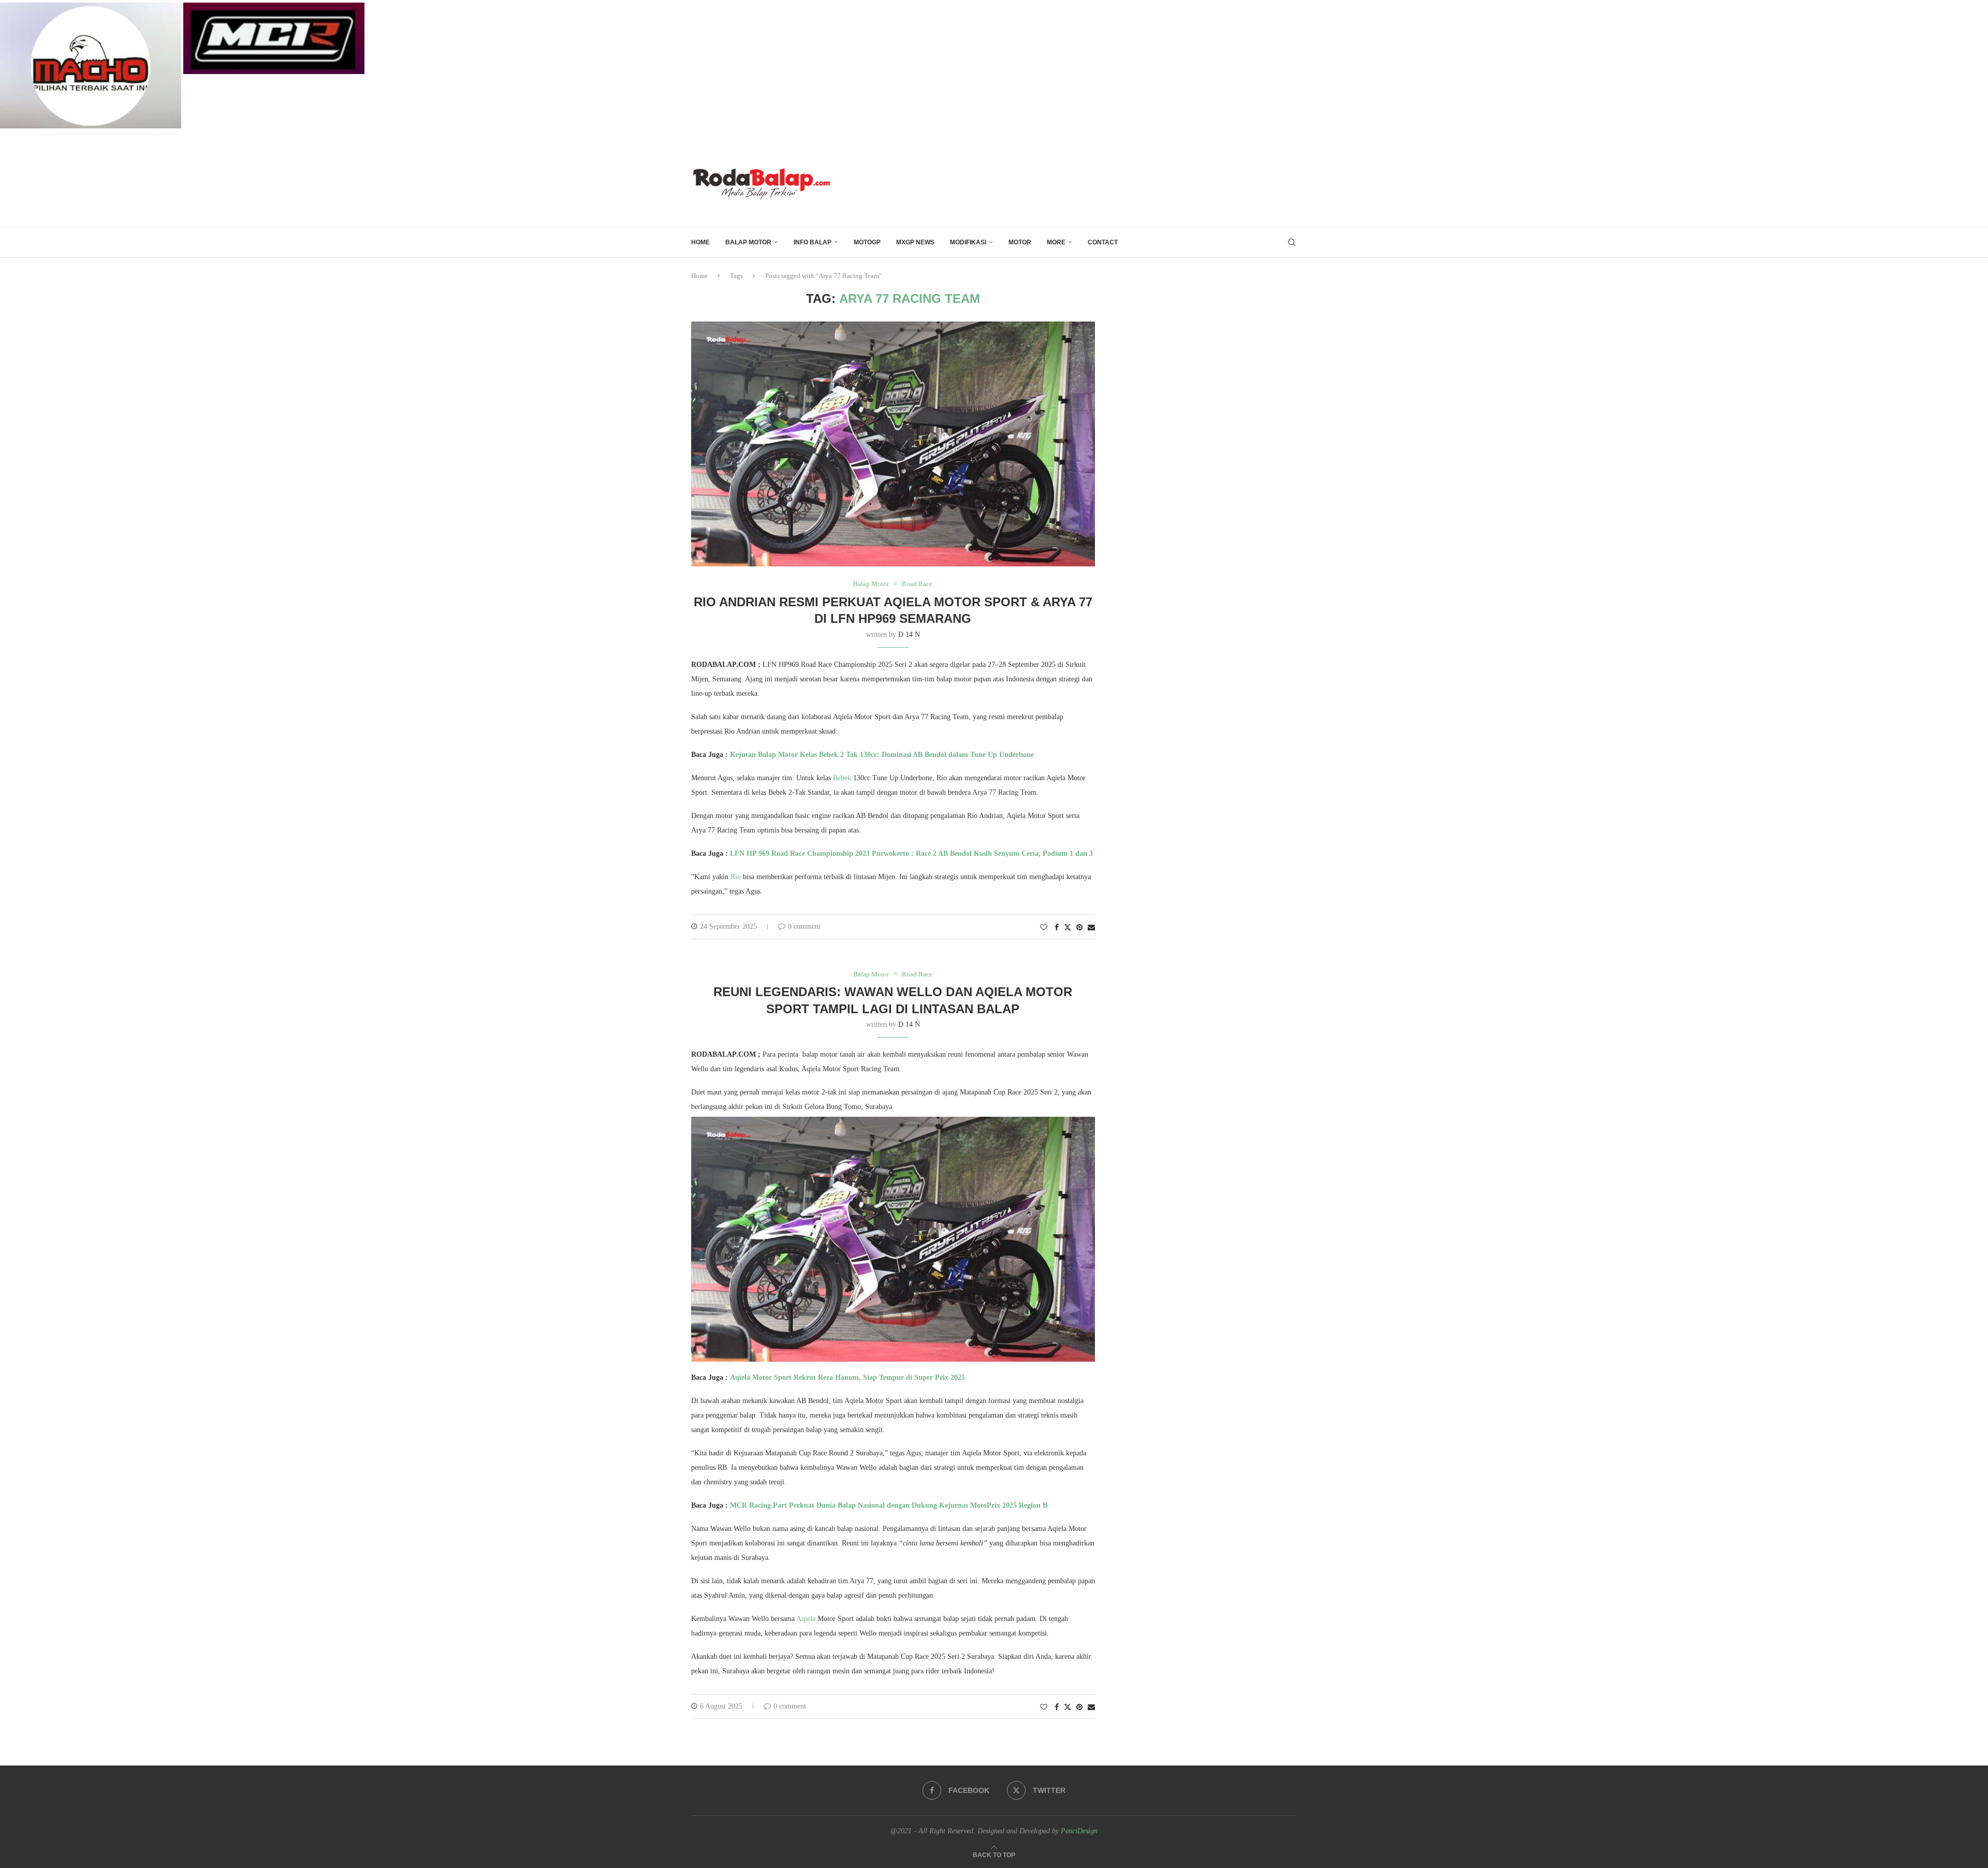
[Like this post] (1044, 928)
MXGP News (915, 242)
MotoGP (867, 242)
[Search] (1292, 242)
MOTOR (1020, 242)
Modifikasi (968, 242)
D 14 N (909, 634)
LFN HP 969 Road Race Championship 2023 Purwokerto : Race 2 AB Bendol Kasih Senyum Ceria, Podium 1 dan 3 (911, 853)
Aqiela (806, 1619)
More (1056, 242)
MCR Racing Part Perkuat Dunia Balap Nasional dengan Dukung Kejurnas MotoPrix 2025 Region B (889, 1505)
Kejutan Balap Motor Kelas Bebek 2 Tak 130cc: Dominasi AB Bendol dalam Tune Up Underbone (882, 755)
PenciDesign (1079, 1831)
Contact (1103, 242)
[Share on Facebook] (1057, 928)
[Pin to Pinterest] (1079, 928)
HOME (700, 242)
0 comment (804, 926)
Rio (736, 877)
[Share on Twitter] (1068, 927)
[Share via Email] (1091, 928)
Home (699, 276)
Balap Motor (748, 242)
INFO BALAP (813, 242)
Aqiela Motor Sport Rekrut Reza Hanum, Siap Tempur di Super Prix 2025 (847, 1377)
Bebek (841, 778)
